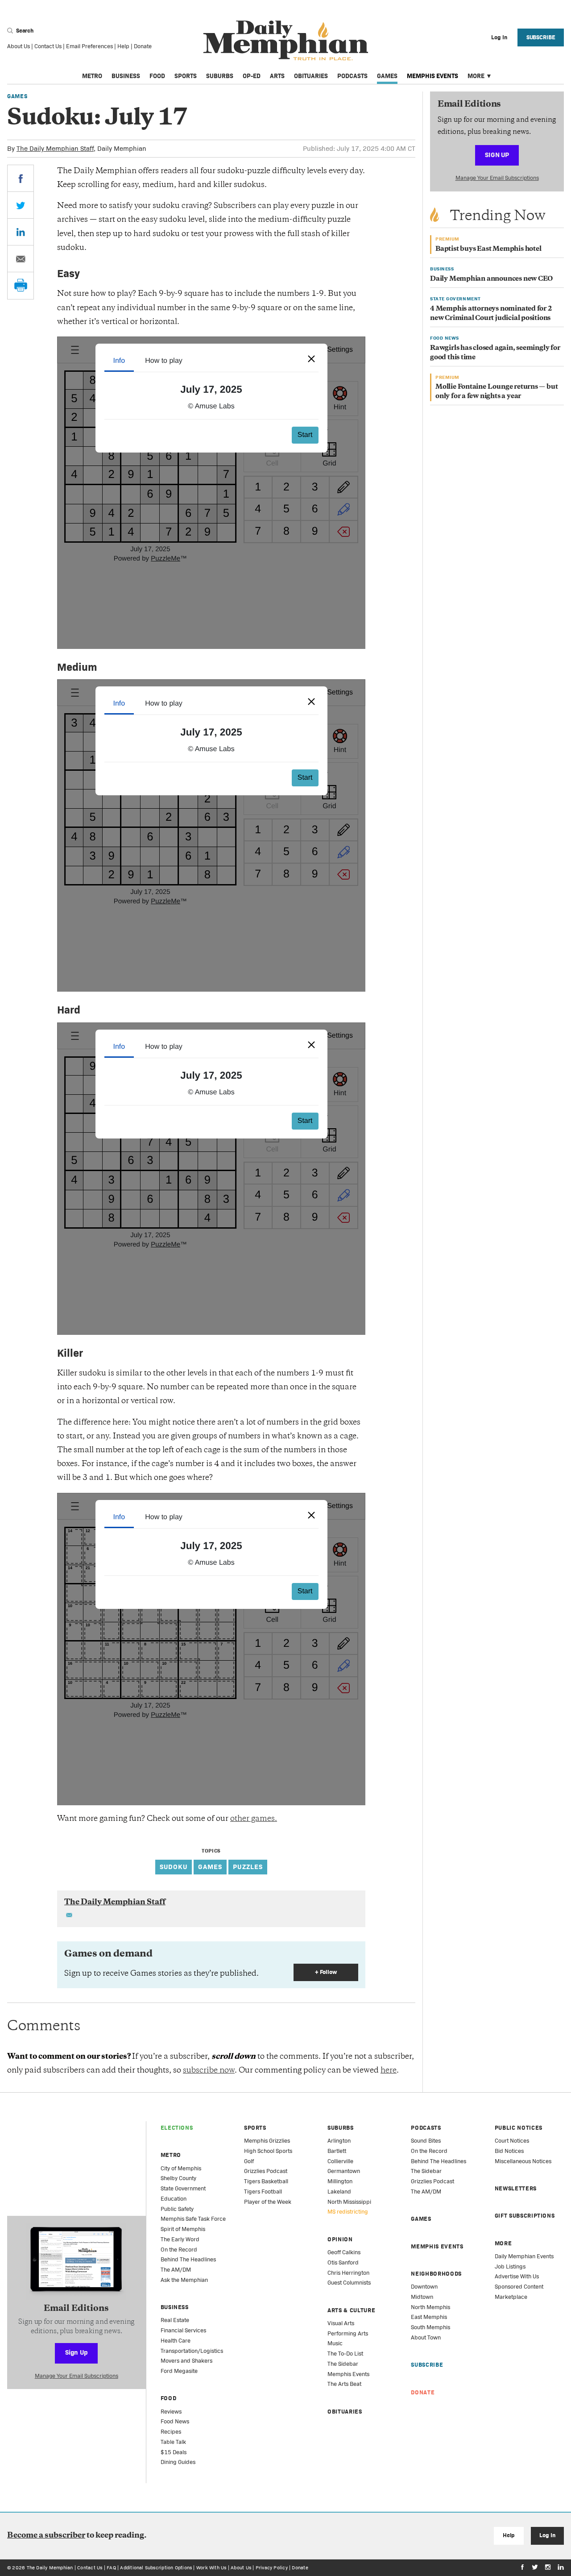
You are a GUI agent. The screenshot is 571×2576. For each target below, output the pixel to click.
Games (387, 76)
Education (174, 2199)
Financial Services (183, 2330)
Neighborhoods (436, 2274)
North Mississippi (349, 2202)
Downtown (424, 2287)
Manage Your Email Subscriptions (497, 178)
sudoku (174, 1867)
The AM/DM (176, 2270)
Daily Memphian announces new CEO (491, 279)
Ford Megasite (179, 2371)
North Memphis (430, 2307)
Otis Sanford (343, 2262)
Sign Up (497, 155)
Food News (175, 2421)
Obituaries (311, 76)
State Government (183, 2188)
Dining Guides (178, 2462)
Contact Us (48, 46)
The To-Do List (345, 2354)
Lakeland (339, 2192)
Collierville (340, 2161)
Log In (547, 2535)
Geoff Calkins (344, 2252)
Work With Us (211, 2568)
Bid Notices (509, 2151)
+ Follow (326, 1972)
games (210, 1867)
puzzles (248, 1867)
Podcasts (352, 76)
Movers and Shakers (186, 2361)
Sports (186, 76)
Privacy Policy (272, 2568)
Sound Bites (426, 2141)
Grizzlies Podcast (266, 2171)
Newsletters (516, 2188)
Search (24, 31)
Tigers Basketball (266, 2181)
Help (123, 46)
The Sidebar (343, 2364)
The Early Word (180, 2239)
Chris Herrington (348, 2273)
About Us (19, 46)
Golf (249, 2161)
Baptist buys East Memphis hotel (488, 249)
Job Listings (510, 2266)
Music (335, 2343)
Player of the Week (268, 2202)
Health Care (176, 2341)
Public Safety (177, 2209)
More (476, 76)
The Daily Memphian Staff (55, 148)
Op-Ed (252, 76)
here (389, 2071)
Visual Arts (341, 2323)
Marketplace (511, 2297)
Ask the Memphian (184, 2280)
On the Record (179, 2250)
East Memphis (429, 2317)
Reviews (171, 2412)
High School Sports (268, 2151)
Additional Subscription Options (156, 2568)
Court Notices (512, 2141)
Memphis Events (432, 76)
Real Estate (175, 2320)
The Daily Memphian (50, 2568)
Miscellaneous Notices (523, 2161)
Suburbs (220, 76)
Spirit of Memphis (183, 2229)
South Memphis (430, 2327)
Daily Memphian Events (524, 2256)
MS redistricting (348, 2212)
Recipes (171, 2432)
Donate (143, 46)
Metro (92, 76)
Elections (177, 2128)
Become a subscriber (46, 2536)
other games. (254, 1819)
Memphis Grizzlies (267, 2141)
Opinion (340, 2239)
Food (157, 76)
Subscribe (541, 37)
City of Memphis (181, 2168)
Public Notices (519, 2128)
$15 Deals (174, 2452)
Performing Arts (348, 2333)
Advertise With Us (517, 2276)
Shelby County (178, 2178)
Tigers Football (263, 2192)
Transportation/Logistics (192, 2351)
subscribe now (209, 2071)
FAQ (111, 2568)
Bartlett (337, 2151)
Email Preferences (89, 46)
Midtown (422, 2297)
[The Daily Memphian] (286, 41)
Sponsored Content (519, 2287)
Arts (277, 76)
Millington (340, 2181)
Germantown (344, 2171)
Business (126, 76)
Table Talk (173, 2442)
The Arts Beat (344, 2384)
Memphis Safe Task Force (193, 2219)
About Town (426, 2337)
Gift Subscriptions (525, 2216)
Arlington (339, 2141)
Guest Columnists (349, 2283)
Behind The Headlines (188, 2259)
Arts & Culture (351, 2310)
